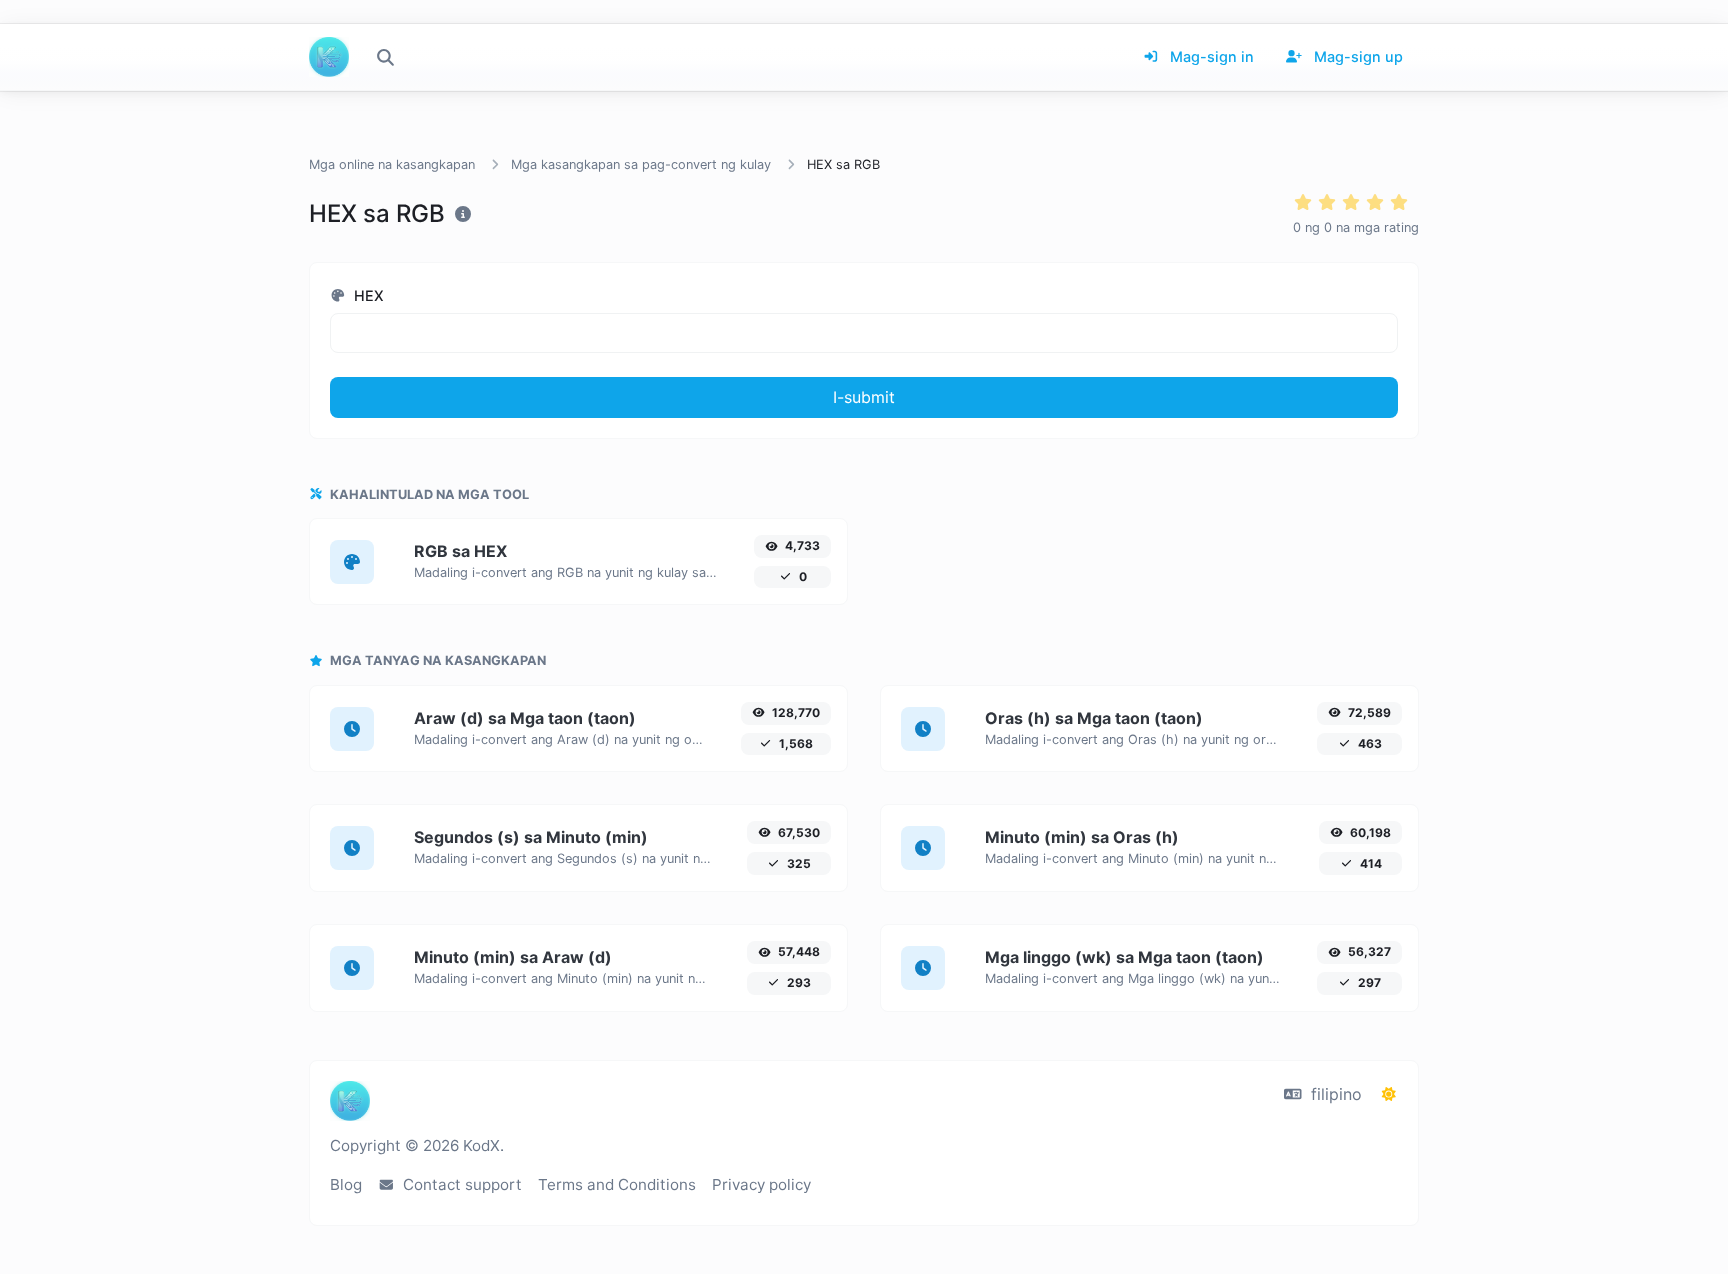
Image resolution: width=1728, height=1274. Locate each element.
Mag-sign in (1210, 56)
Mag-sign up (1356, 56)
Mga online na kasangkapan (392, 164)
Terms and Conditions (617, 1184)
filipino (1334, 1094)
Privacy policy (761, 1184)
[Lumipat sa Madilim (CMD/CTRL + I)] (1389, 1094)
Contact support (460, 1184)
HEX (367, 295)
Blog (346, 1184)
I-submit (864, 397)
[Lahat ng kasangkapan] (385, 57)
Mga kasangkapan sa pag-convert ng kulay (641, 164)
